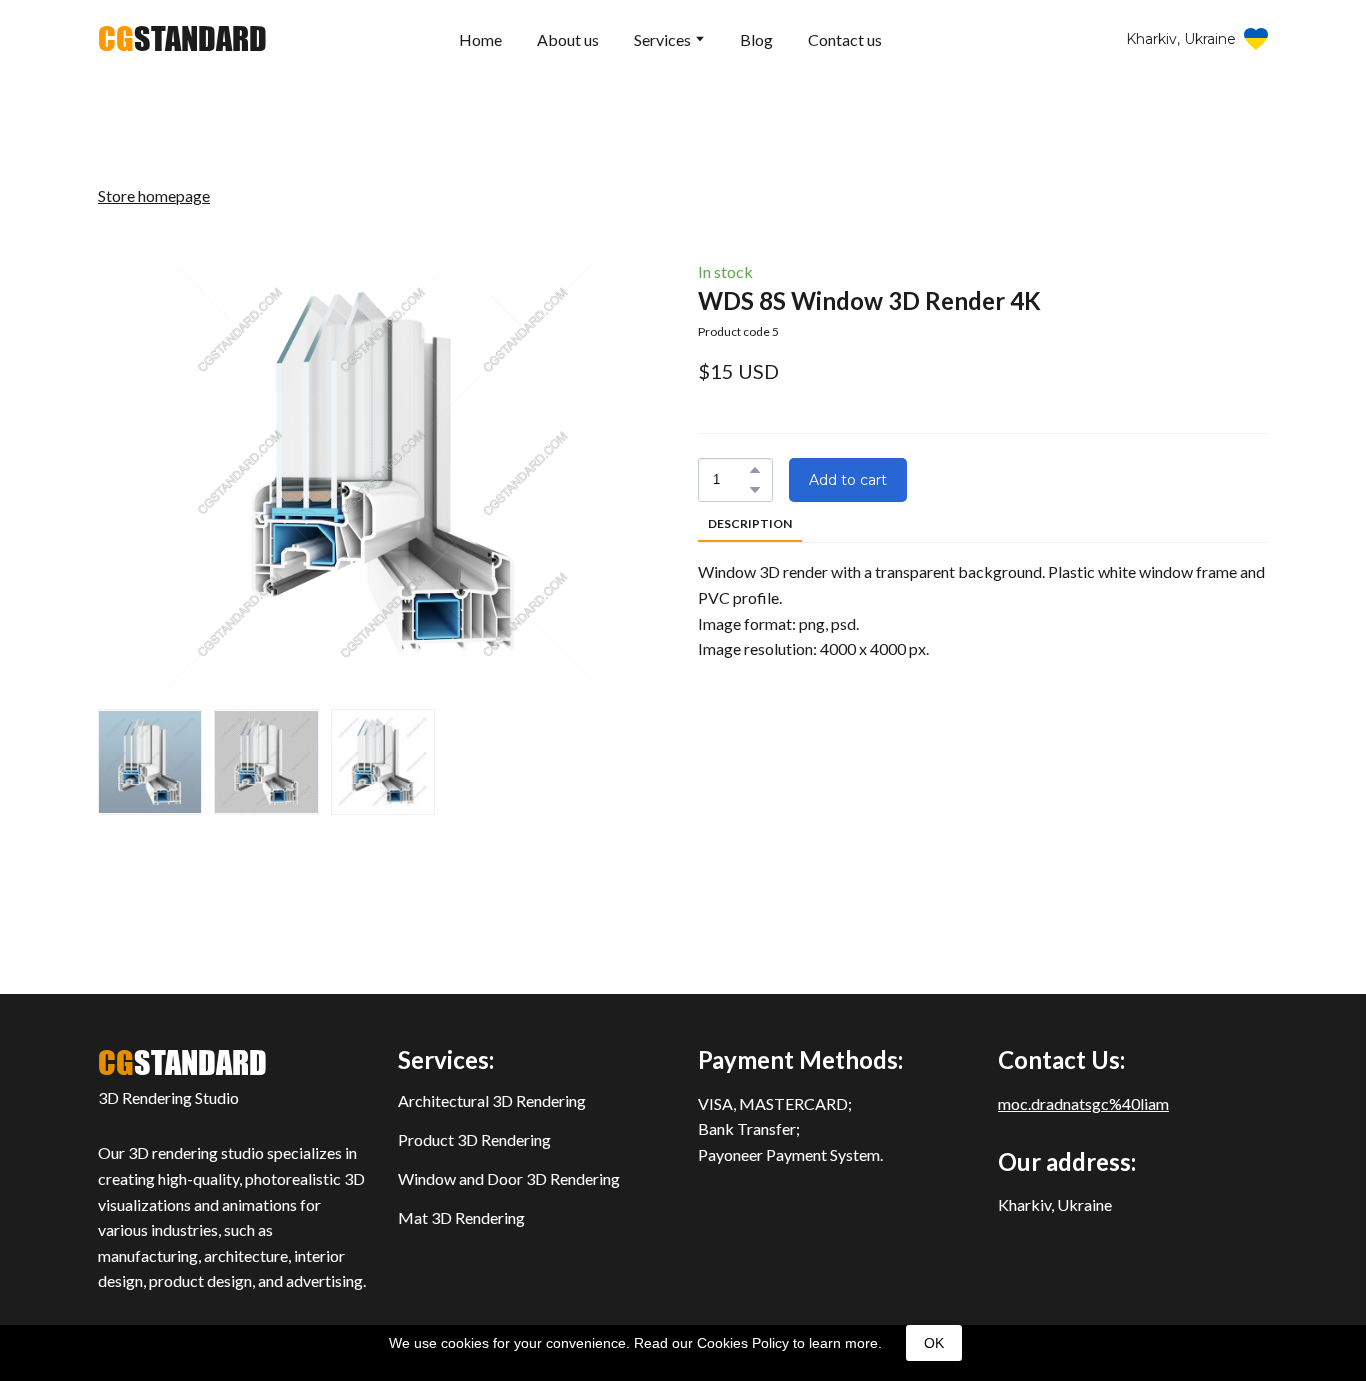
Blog (756, 39)
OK (934, 1343)
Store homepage (154, 195)
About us (568, 39)
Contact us (845, 39)
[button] (1197, 39)
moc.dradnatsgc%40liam (1083, 1103)
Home (480, 39)
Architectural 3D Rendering (492, 1100)
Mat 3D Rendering (461, 1217)
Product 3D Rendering (474, 1139)
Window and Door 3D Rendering (509, 1178)
